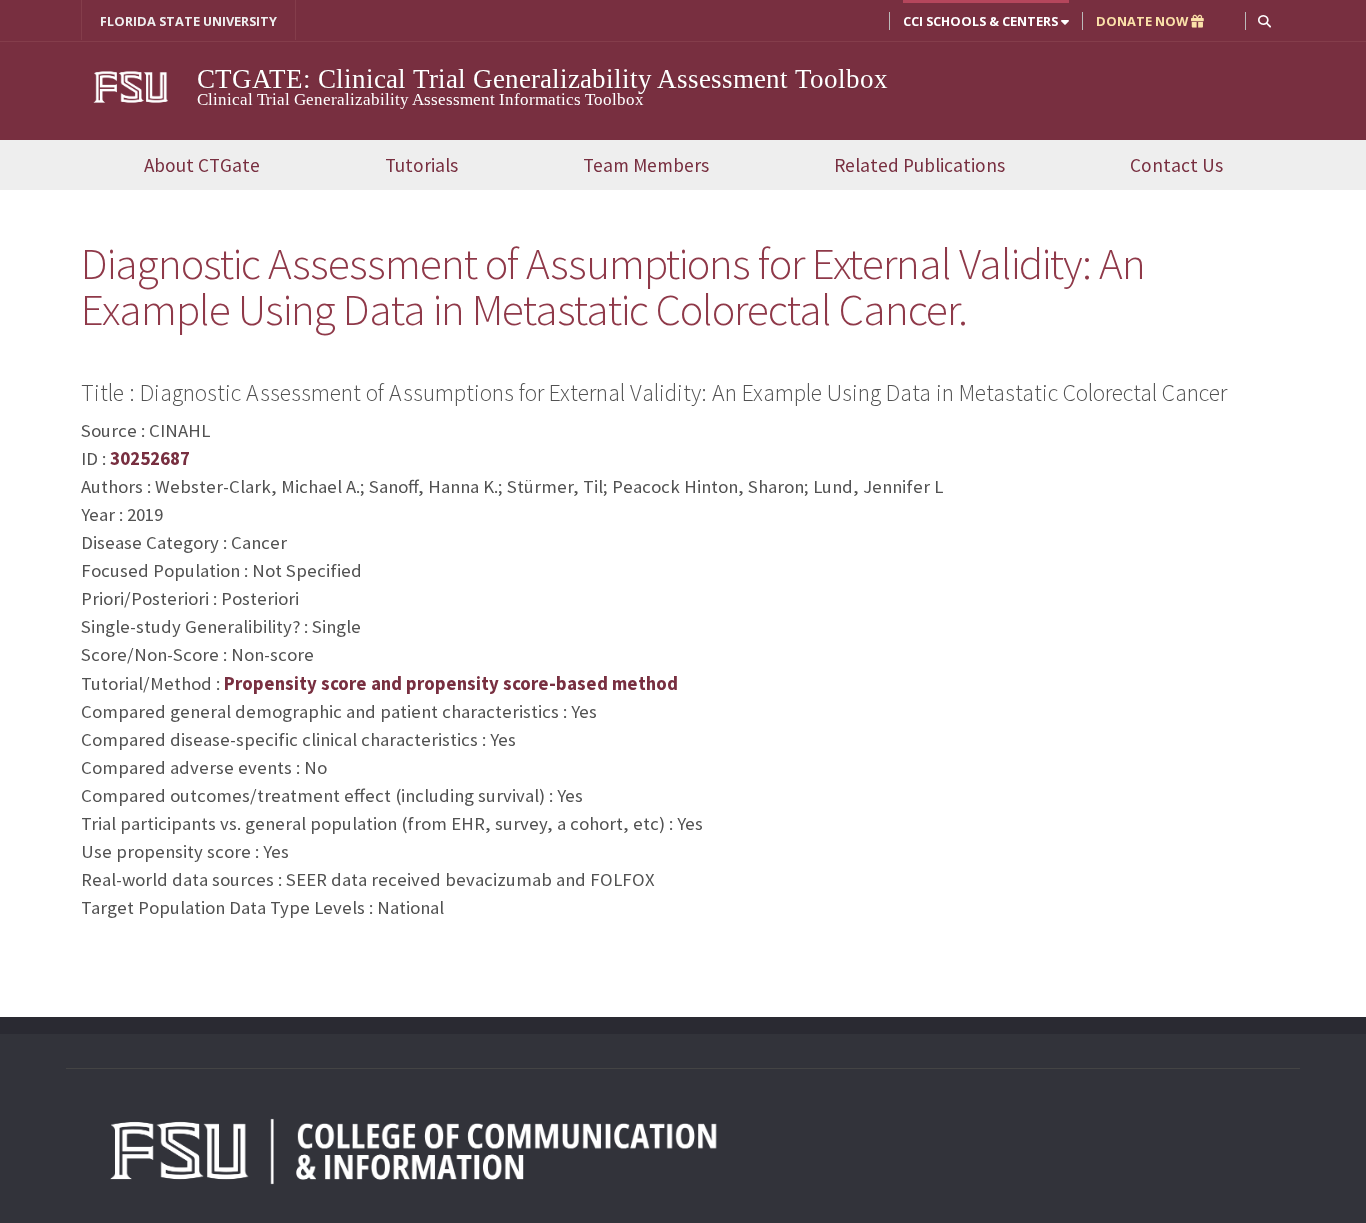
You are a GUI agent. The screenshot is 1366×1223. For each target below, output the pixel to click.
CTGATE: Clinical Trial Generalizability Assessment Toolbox (542, 79)
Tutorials (421, 165)
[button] (1264, 20)
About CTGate (202, 165)
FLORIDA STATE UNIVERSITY (188, 21)
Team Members (646, 165)
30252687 (150, 458)
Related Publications (919, 165)
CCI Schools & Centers (982, 21)
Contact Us (1176, 165)
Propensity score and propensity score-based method (451, 683)
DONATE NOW (1143, 21)
